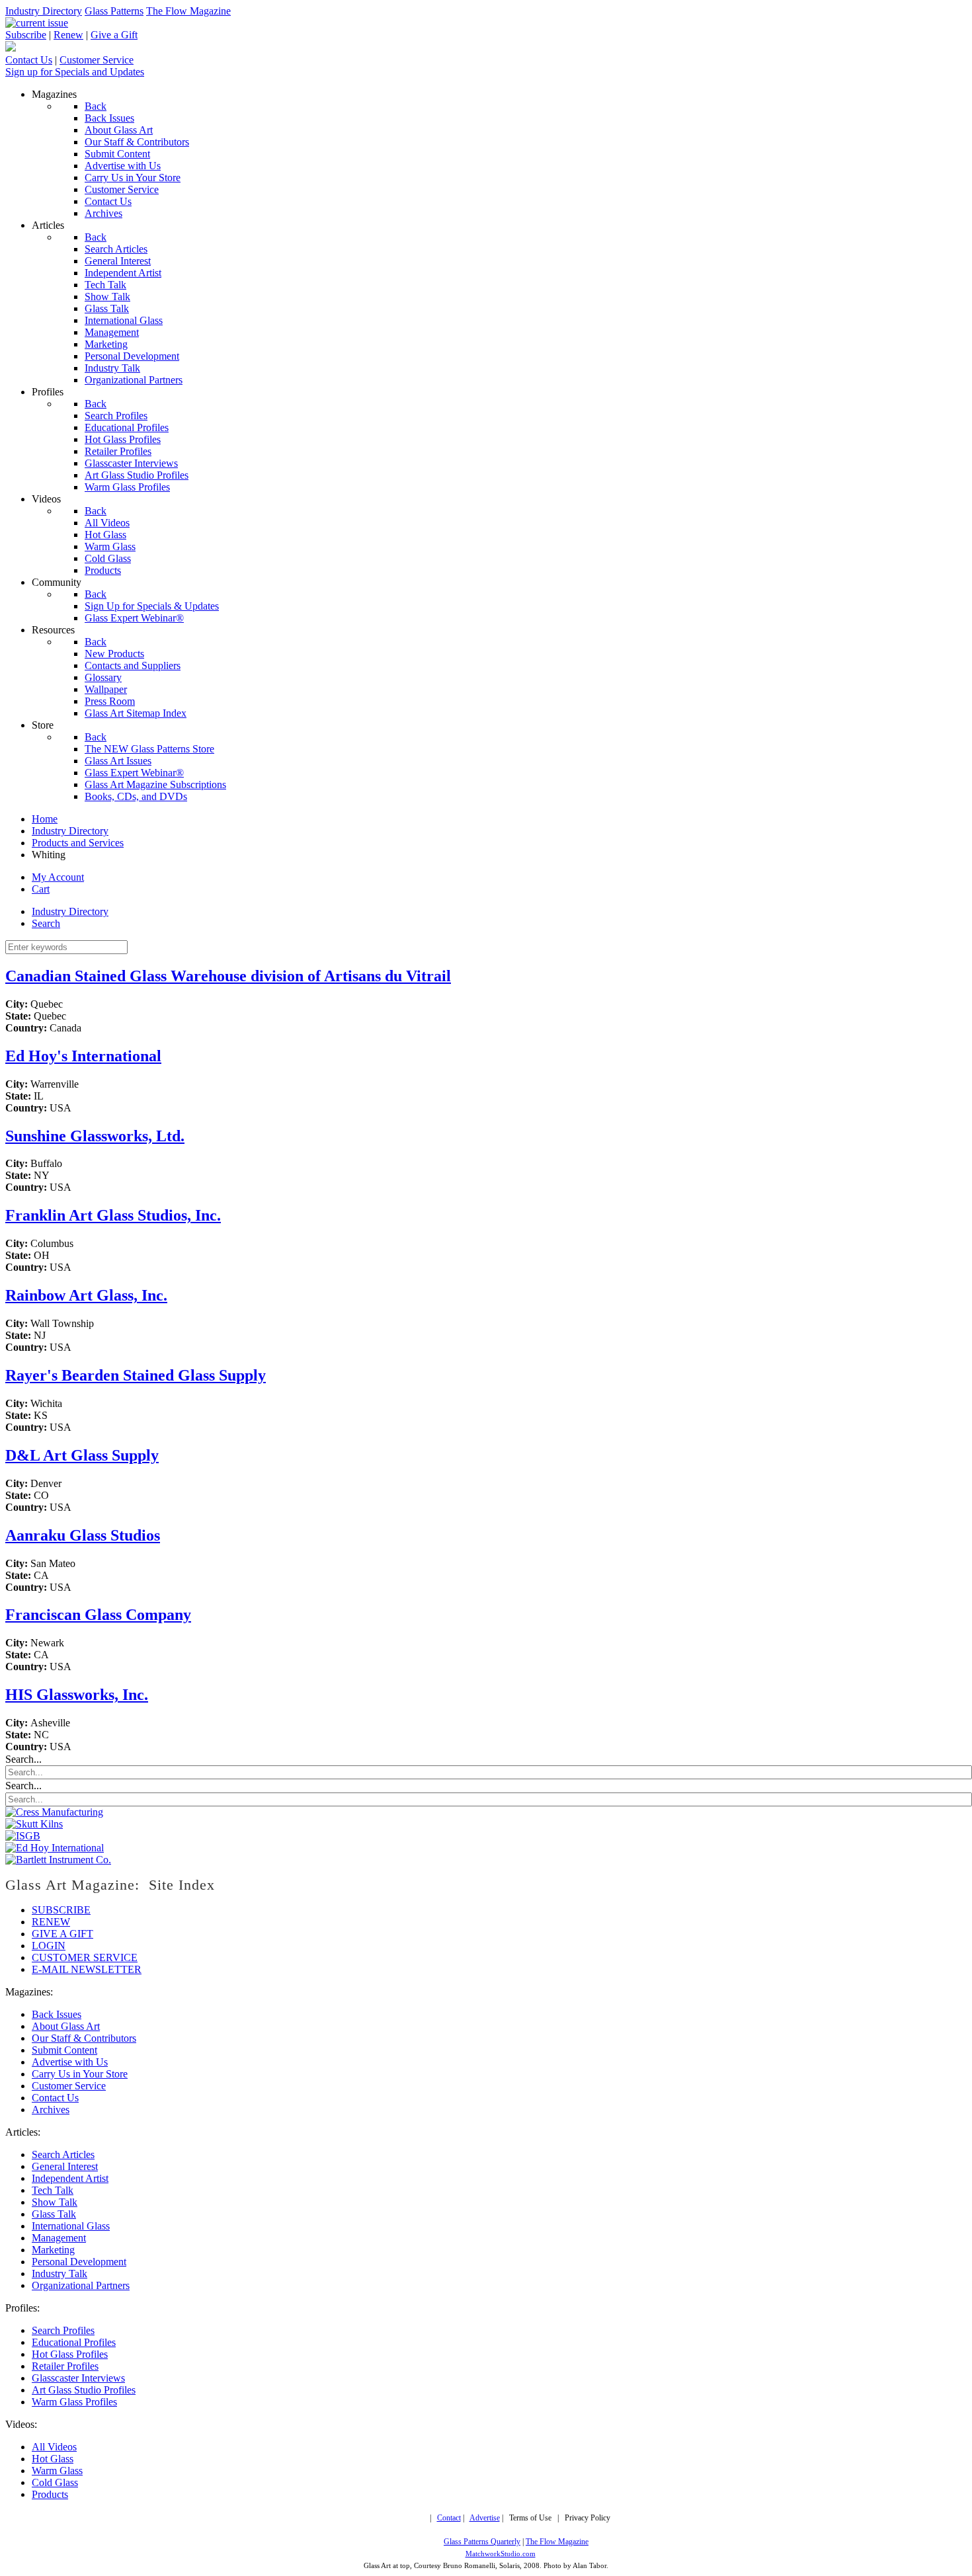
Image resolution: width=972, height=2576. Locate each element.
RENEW (51, 1922)
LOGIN (49, 1946)
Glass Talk (54, 2214)
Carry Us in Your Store (80, 2074)
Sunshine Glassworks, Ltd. (95, 1136)
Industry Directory (44, 11)
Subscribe (26, 35)
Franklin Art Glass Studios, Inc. (113, 1215)
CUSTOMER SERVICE (85, 1957)
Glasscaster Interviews (78, 2378)
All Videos (54, 2447)
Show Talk (55, 2202)
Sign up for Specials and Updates (75, 72)
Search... (23, 1759)
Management (59, 2238)
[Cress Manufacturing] (54, 1812)
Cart (41, 889)
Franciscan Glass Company (98, 1615)
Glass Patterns (114, 11)
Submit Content (64, 2050)
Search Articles (63, 2154)
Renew (68, 35)
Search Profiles (63, 2330)
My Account (58, 877)
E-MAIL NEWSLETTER (87, 1969)
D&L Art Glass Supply (82, 1455)
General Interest (65, 2166)
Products (50, 2494)
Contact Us (29, 60)
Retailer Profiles (65, 2366)
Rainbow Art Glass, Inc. (86, 1295)
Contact (449, 2518)
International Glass (71, 2226)
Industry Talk (60, 2274)
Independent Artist (70, 2178)
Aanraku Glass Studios (83, 1535)
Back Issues (57, 2014)
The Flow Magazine (188, 11)
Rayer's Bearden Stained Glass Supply (136, 1375)
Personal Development (79, 2262)
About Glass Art (66, 2026)
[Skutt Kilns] (34, 1824)
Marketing (53, 2250)
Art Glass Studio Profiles (84, 2390)
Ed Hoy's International (83, 1056)
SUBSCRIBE (61, 1910)
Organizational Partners (81, 2285)
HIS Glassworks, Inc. (77, 1695)
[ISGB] (23, 1836)
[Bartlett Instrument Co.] (58, 1860)
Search (46, 923)
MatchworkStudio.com (501, 2554)
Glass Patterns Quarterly (482, 2542)
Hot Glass (53, 2459)
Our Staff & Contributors (84, 2038)
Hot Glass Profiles (70, 2354)
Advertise (485, 2518)
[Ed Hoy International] (55, 1848)
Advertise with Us (70, 2062)
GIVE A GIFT (62, 1934)
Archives (51, 2110)
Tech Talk (53, 2190)
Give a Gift (114, 35)
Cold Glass (55, 2482)
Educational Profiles (74, 2342)
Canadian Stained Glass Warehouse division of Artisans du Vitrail (228, 976)
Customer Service (97, 60)
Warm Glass (57, 2471)
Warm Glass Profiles (74, 2402)
